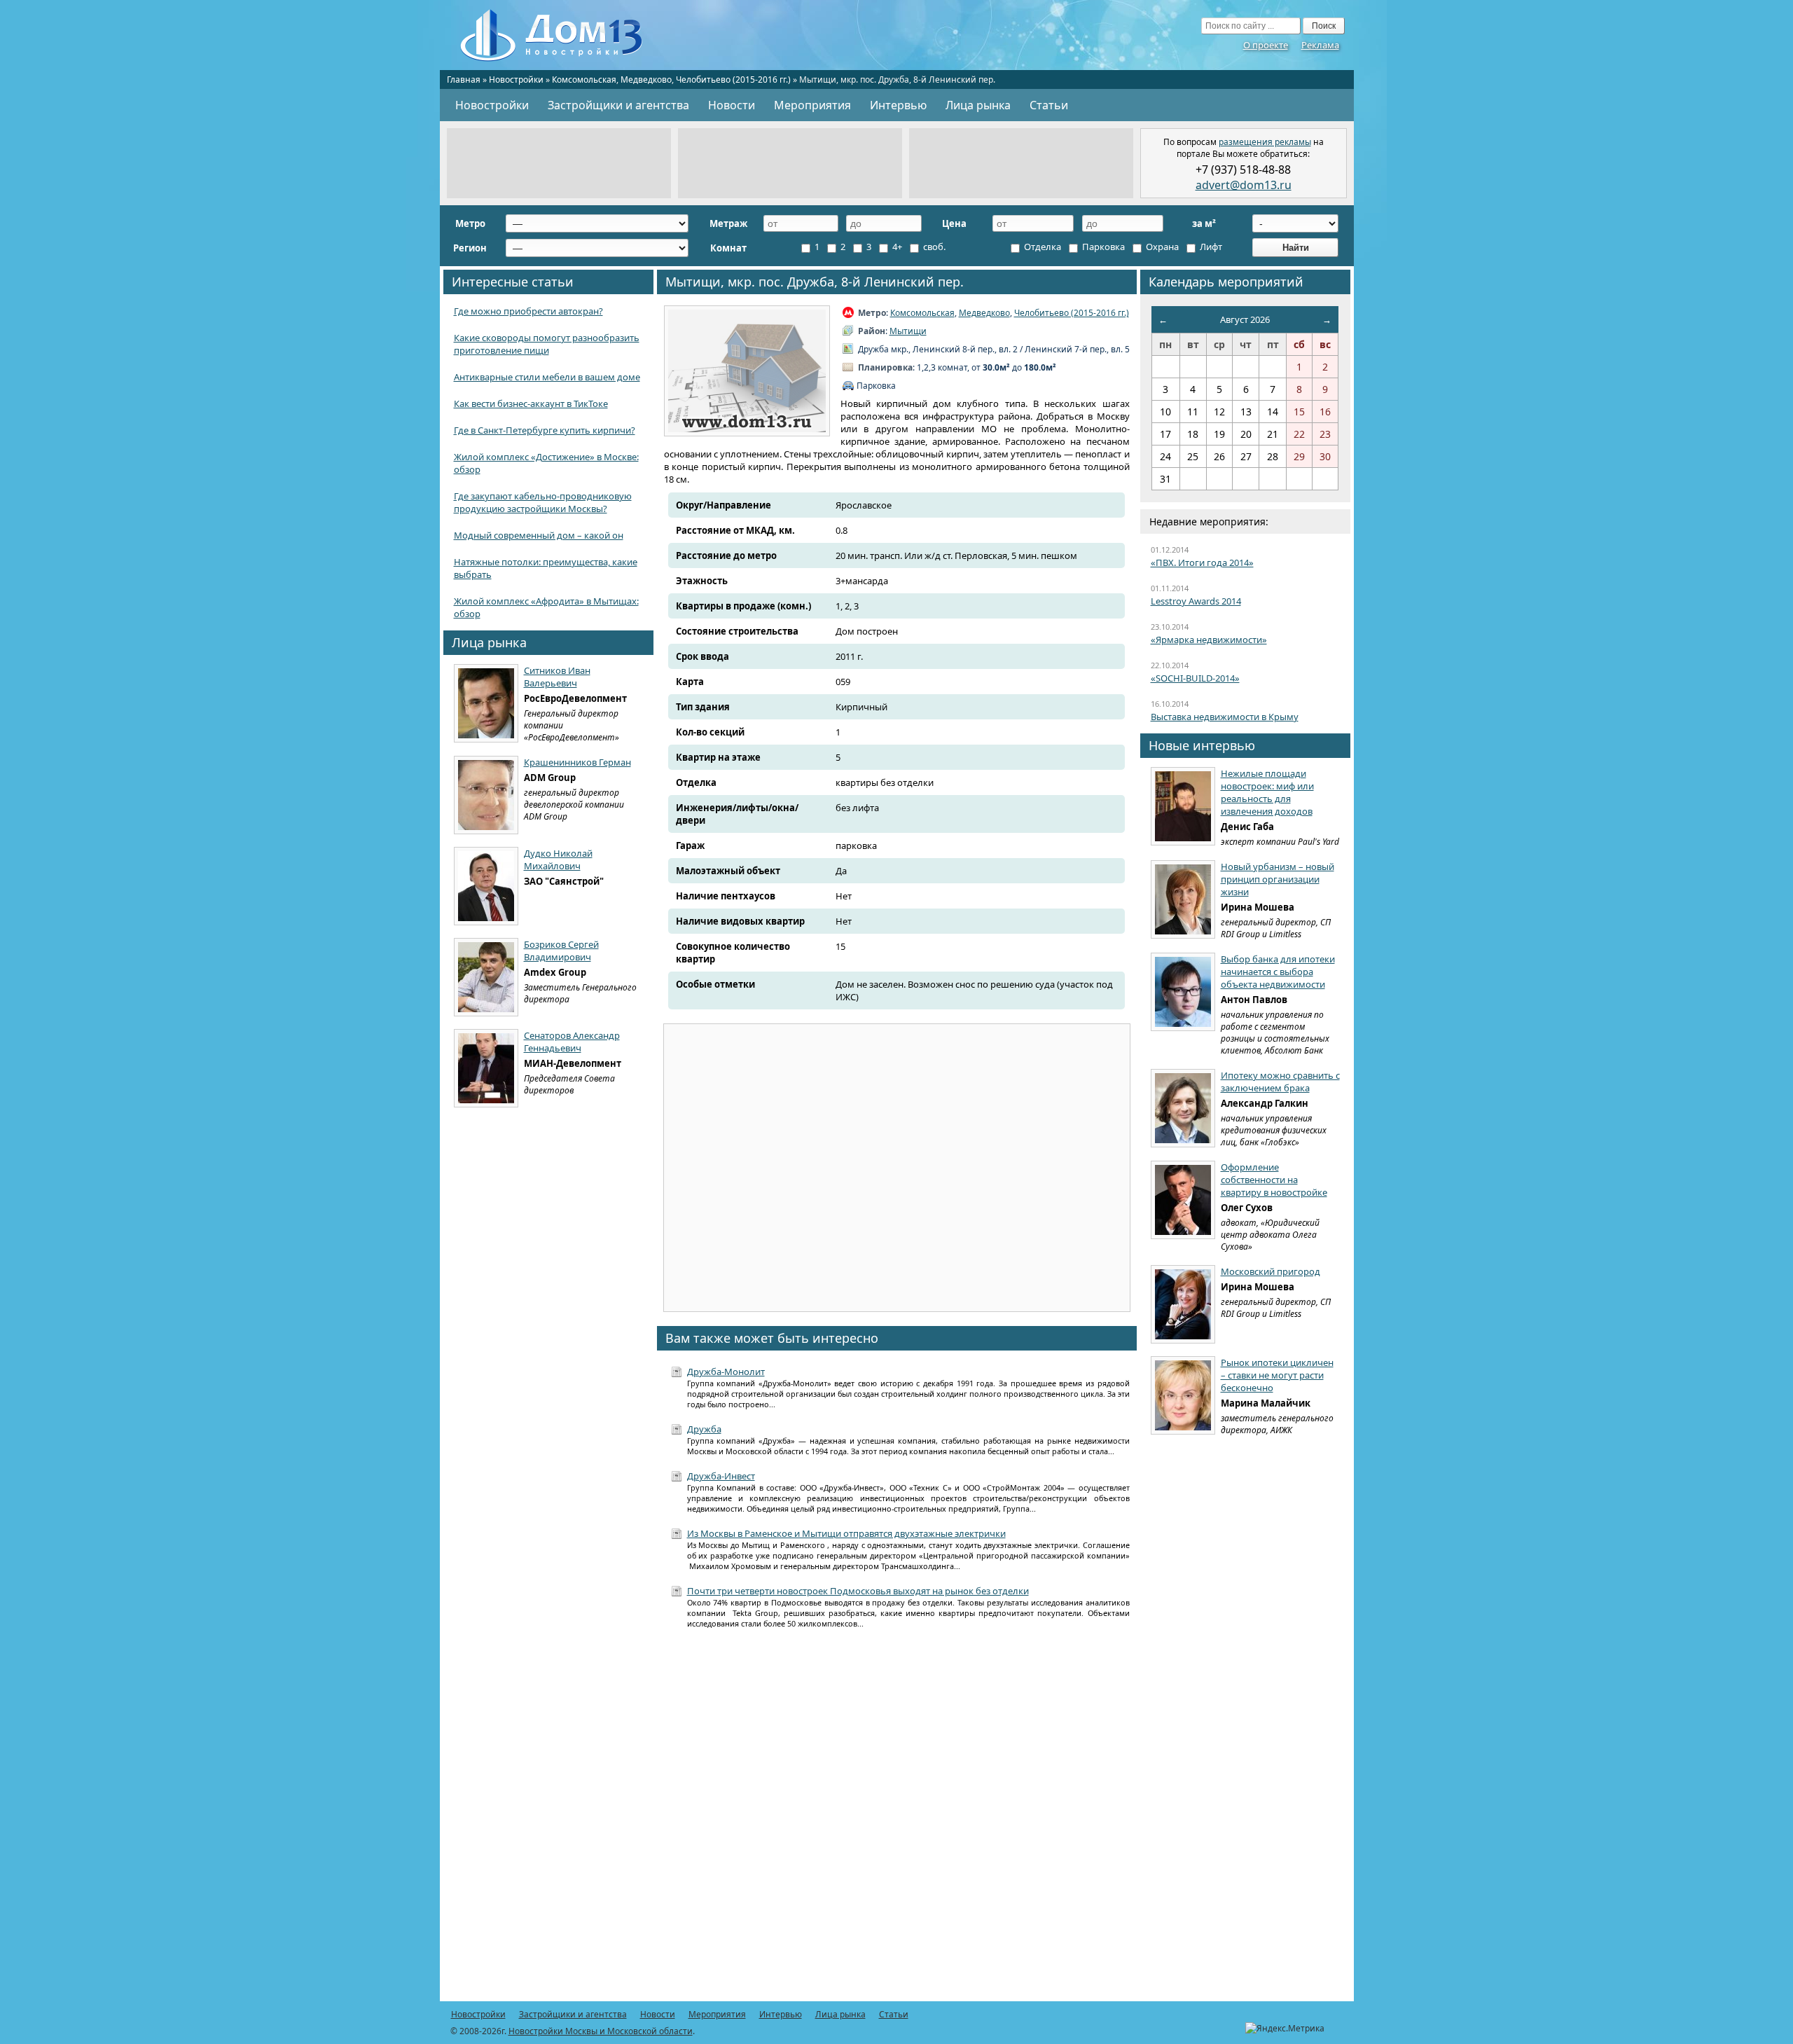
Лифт (1210, 247)
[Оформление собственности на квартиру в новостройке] (1183, 1200)
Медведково (646, 80)
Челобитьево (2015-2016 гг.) (733, 80)
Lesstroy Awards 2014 (1196, 601)
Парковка (1102, 247)
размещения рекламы (1265, 142)
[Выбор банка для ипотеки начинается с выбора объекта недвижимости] (1183, 992)
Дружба (704, 1429)
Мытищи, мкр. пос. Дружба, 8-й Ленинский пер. (815, 282)
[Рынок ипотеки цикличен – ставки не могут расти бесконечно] (1183, 1395)
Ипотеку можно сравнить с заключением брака (1280, 1082)
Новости (732, 105)
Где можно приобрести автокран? (528, 311)
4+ (896, 247)
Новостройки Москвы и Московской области (601, 2031)
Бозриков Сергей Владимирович (561, 951)
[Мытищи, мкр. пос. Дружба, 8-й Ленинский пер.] (747, 371)
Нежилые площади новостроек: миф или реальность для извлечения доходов (1267, 792)
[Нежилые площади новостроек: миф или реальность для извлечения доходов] (1183, 806)
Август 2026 (1245, 319)
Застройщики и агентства (618, 105)
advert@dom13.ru (1244, 185)
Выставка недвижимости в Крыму (1225, 717)
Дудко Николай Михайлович (558, 859)
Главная (464, 80)
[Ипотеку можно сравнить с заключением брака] (1183, 1108)
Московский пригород (1271, 1271)
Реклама (1320, 45)
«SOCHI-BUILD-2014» (1195, 678)
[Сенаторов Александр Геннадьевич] (486, 1068)
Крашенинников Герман (577, 762)
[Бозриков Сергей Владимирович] (486, 977)
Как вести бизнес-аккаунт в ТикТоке (531, 403)
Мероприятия (812, 105)
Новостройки (516, 80)
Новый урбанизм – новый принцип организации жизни (1278, 879)
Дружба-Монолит (726, 1372)
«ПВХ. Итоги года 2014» (1202, 562)
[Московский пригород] (1183, 1304)
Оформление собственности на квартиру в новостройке (1274, 1180)
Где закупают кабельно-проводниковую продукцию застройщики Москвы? (543, 502)
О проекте (1266, 45)
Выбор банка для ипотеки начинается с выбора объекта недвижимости (1278, 972)
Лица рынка (978, 105)
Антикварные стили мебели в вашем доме (547, 377)
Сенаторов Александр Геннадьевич (572, 1042)
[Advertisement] (559, 163)
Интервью (898, 105)
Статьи (1049, 105)
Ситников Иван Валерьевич (557, 677)
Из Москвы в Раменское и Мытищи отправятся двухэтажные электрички (846, 1533)
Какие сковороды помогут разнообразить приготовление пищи (547, 344)
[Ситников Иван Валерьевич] (486, 703)
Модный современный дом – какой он (539, 535)
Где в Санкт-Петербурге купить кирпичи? (545, 430)
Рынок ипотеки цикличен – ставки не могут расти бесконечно (1277, 1375)
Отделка (1041, 247)
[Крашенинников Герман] (486, 795)
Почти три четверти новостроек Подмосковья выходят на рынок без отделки (858, 1591)
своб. (933, 247)
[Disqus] (897, 1823)
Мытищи (908, 331)
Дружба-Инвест (721, 1476)
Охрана (1161, 247)
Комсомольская (584, 80)
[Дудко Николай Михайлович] (486, 886)
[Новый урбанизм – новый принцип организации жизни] (1183, 899)
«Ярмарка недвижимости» (1209, 640)
